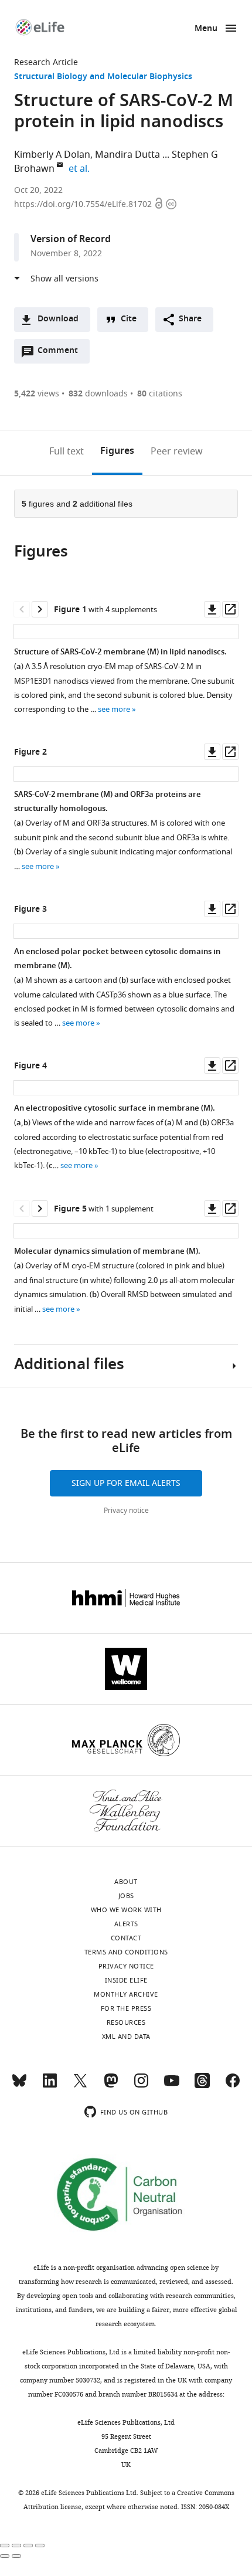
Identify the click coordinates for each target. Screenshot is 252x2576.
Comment (62, 354)
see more (114, 709)
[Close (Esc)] (5, 2546)
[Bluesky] (19, 2086)
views (37, 394)
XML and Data (126, 2037)
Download (58, 319)
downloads (98, 394)
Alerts (126, 1924)
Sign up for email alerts (126, 1483)
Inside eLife (126, 1980)
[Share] (16, 2546)
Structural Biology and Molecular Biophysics (103, 77)
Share (190, 319)
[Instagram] (141, 2086)
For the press (126, 2008)
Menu (206, 29)
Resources (126, 2022)
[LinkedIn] (50, 2086)
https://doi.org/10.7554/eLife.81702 (84, 204)
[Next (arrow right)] (16, 2556)
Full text (67, 452)
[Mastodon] (111, 2086)
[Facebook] (233, 2086)
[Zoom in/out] (40, 2546)
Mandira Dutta (127, 155)
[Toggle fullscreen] (28, 2546)
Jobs (126, 1896)
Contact (126, 1938)
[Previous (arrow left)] (5, 2556)
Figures (117, 452)
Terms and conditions (126, 1952)
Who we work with (126, 1910)
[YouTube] (172, 2086)
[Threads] (202, 2086)
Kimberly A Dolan (52, 155)
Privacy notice (126, 1511)
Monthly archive (126, 1994)
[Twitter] (80, 2086)
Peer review (177, 452)
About (126, 1882)
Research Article (46, 62)
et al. (81, 169)
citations (160, 394)
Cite (129, 319)
